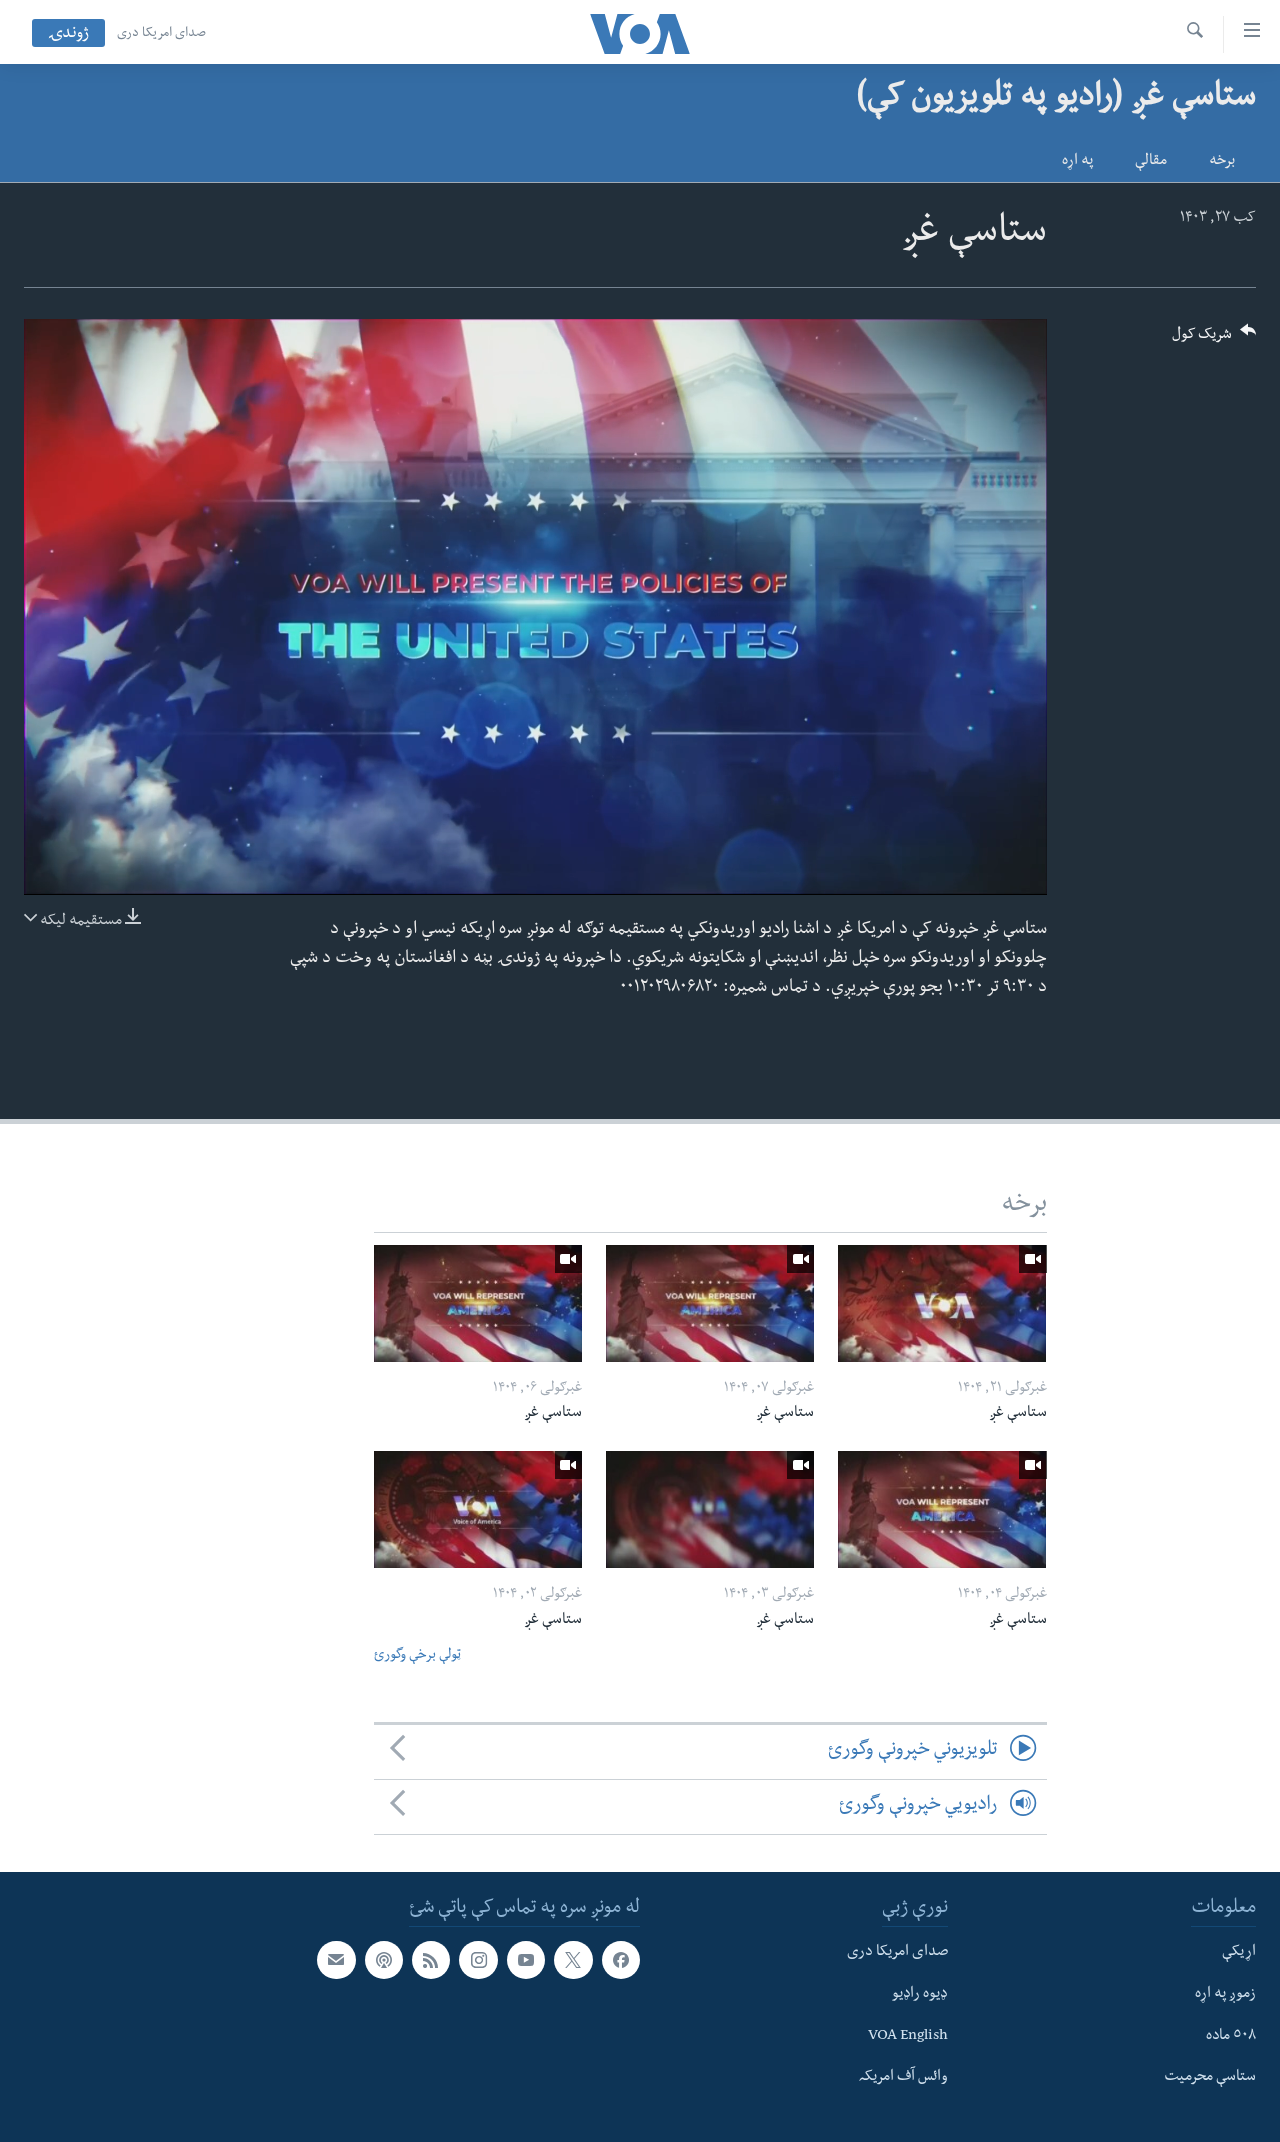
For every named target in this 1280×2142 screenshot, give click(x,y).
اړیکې (1239, 1953)
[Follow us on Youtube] (526, 1960)
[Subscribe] (336, 1960)
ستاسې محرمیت (1210, 2078)
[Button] (1214, 340)
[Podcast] (384, 1960)
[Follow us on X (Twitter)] (573, 1960)
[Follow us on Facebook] (621, 1960)
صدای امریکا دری (161, 34)
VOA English (908, 2036)
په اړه (1077, 162)
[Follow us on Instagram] (478, 1960)
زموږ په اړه (1225, 1995)
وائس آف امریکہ (903, 2078)
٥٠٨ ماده (1231, 2036)
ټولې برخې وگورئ (417, 1656)
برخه (1222, 162)
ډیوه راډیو (920, 1995)
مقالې (1151, 162)
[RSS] (431, 1960)
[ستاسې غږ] (942, 1303)
